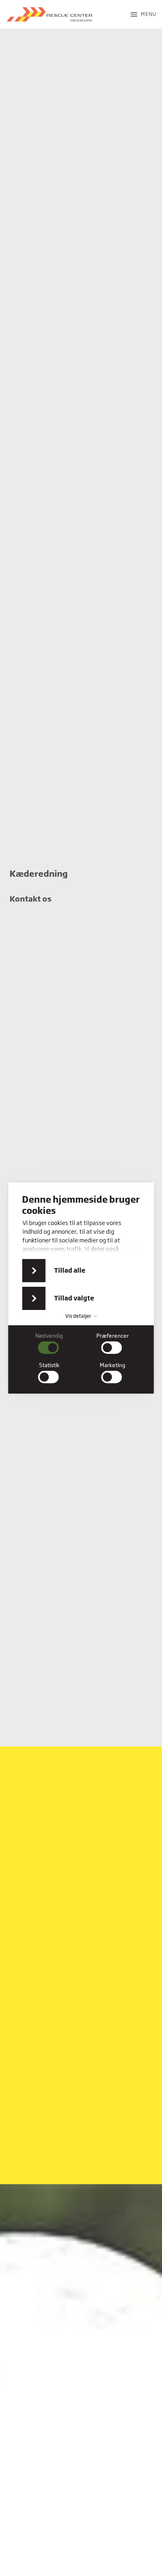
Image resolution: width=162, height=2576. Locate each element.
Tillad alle (70, 1270)
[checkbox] (49, 1343)
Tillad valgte (74, 1298)
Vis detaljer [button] (79, 1316)
